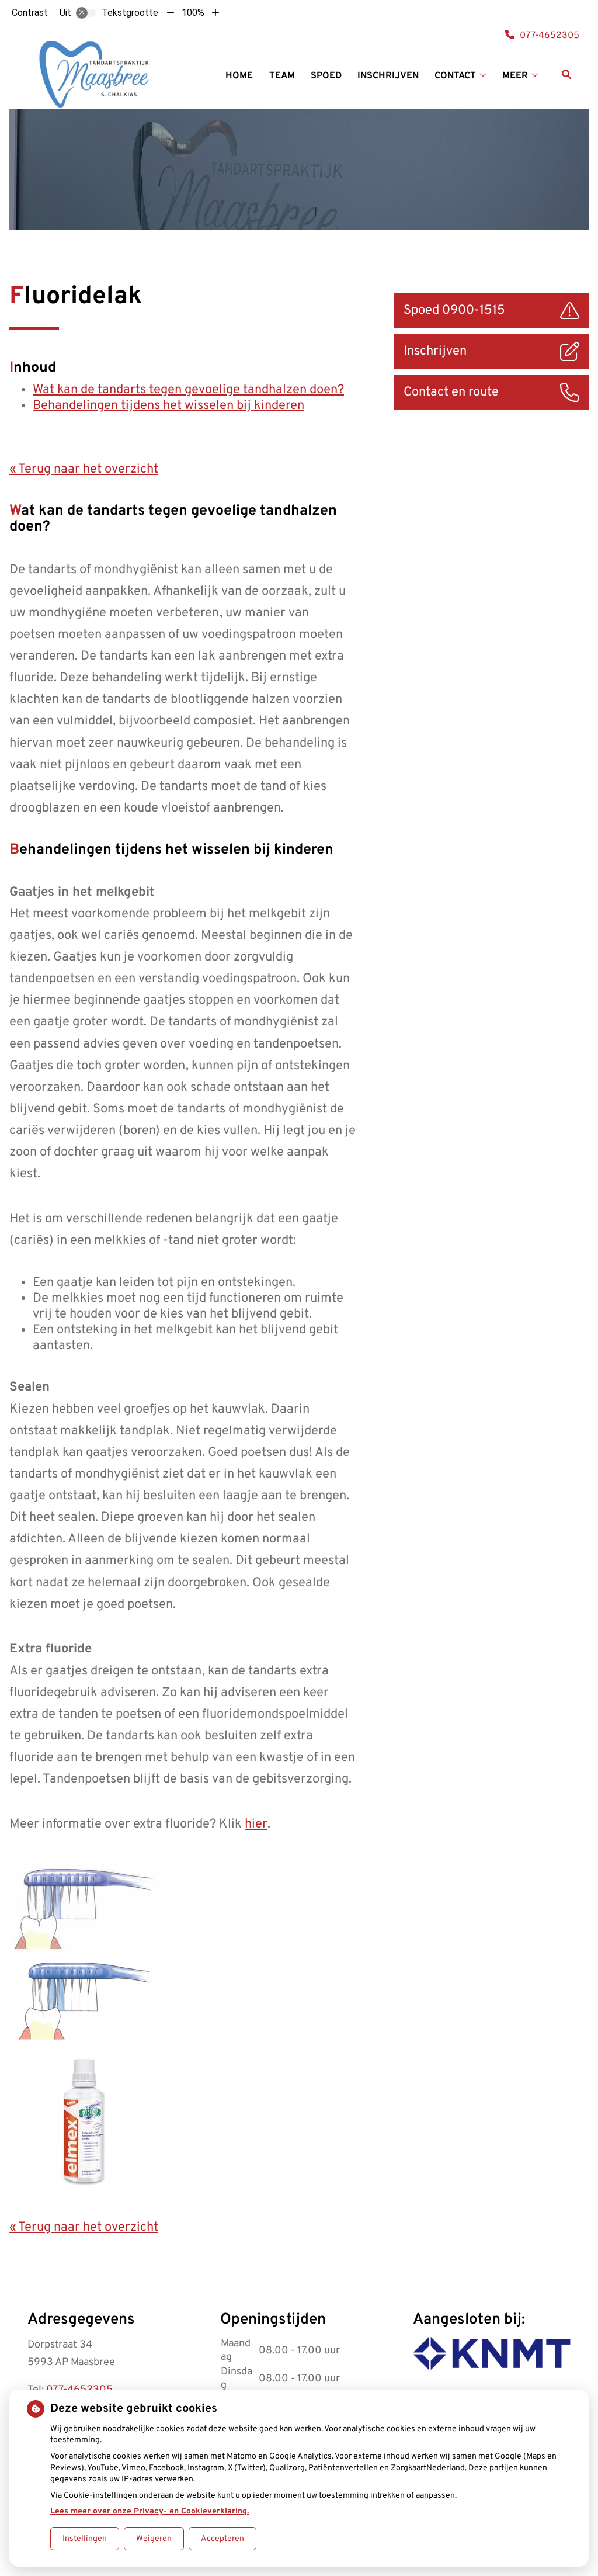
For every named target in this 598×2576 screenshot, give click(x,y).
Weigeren (154, 2539)
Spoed (326, 76)
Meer (515, 76)
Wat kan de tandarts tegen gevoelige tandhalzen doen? (188, 390)
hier (256, 1824)
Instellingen (85, 2539)
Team (282, 76)
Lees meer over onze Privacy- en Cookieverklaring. (149, 2511)
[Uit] (86, 13)
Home (239, 76)
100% (193, 13)
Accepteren (222, 2539)
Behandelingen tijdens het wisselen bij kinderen (168, 406)
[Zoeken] (566, 74)
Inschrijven (388, 76)
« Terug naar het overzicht (84, 469)
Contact (455, 76)
